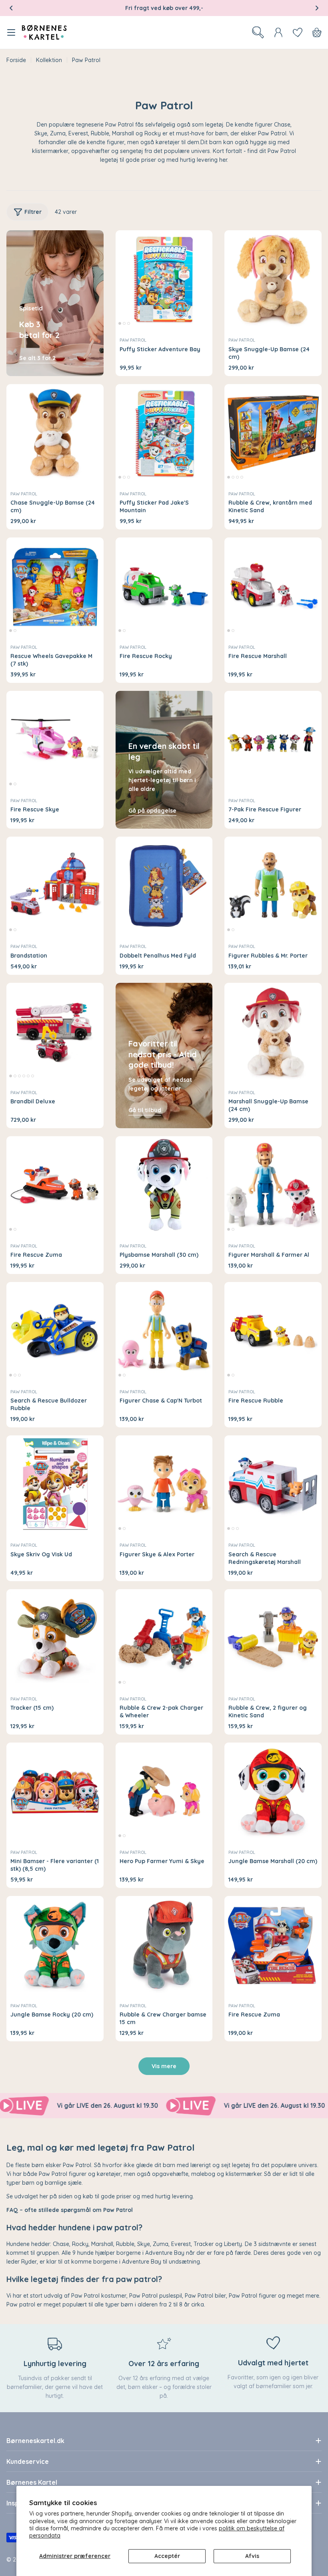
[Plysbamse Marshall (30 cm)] (164, 1185)
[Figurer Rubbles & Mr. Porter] (273, 885)
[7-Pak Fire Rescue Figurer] (273, 740)
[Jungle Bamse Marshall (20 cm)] (273, 1791)
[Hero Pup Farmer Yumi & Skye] (164, 1791)
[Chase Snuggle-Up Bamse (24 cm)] (55, 433)
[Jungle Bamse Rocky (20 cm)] (55, 1945)
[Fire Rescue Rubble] (273, 1331)
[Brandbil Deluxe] (55, 1031)
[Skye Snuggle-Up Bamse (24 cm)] (273, 279)
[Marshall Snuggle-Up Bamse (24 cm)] (273, 1031)
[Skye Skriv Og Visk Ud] (55, 1484)
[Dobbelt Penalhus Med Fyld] (164, 885)
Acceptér (167, 2556)
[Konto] (278, 32)
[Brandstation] (55, 885)
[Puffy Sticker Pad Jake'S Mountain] (164, 433)
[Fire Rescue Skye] (55, 740)
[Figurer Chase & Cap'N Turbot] (164, 1331)
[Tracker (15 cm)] (55, 1638)
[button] (11, 8)
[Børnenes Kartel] (142, 2106)
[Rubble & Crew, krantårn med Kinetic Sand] (273, 433)
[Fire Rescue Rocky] (164, 586)
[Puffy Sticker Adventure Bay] (164, 279)
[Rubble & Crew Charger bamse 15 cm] (164, 1945)
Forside (16, 60)
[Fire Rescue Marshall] (273, 586)
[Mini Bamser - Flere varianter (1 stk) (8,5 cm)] (55, 1791)
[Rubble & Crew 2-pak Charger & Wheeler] (164, 1638)
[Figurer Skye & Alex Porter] (164, 1484)
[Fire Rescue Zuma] (55, 1185)
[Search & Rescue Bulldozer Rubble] (55, 1331)
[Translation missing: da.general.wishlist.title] (298, 32)
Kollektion (49, 60)
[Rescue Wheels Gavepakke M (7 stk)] (55, 586)
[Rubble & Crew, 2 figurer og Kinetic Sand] (273, 1638)
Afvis (252, 2556)
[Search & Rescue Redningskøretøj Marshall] (273, 1484)
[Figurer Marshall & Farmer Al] (273, 1185)
